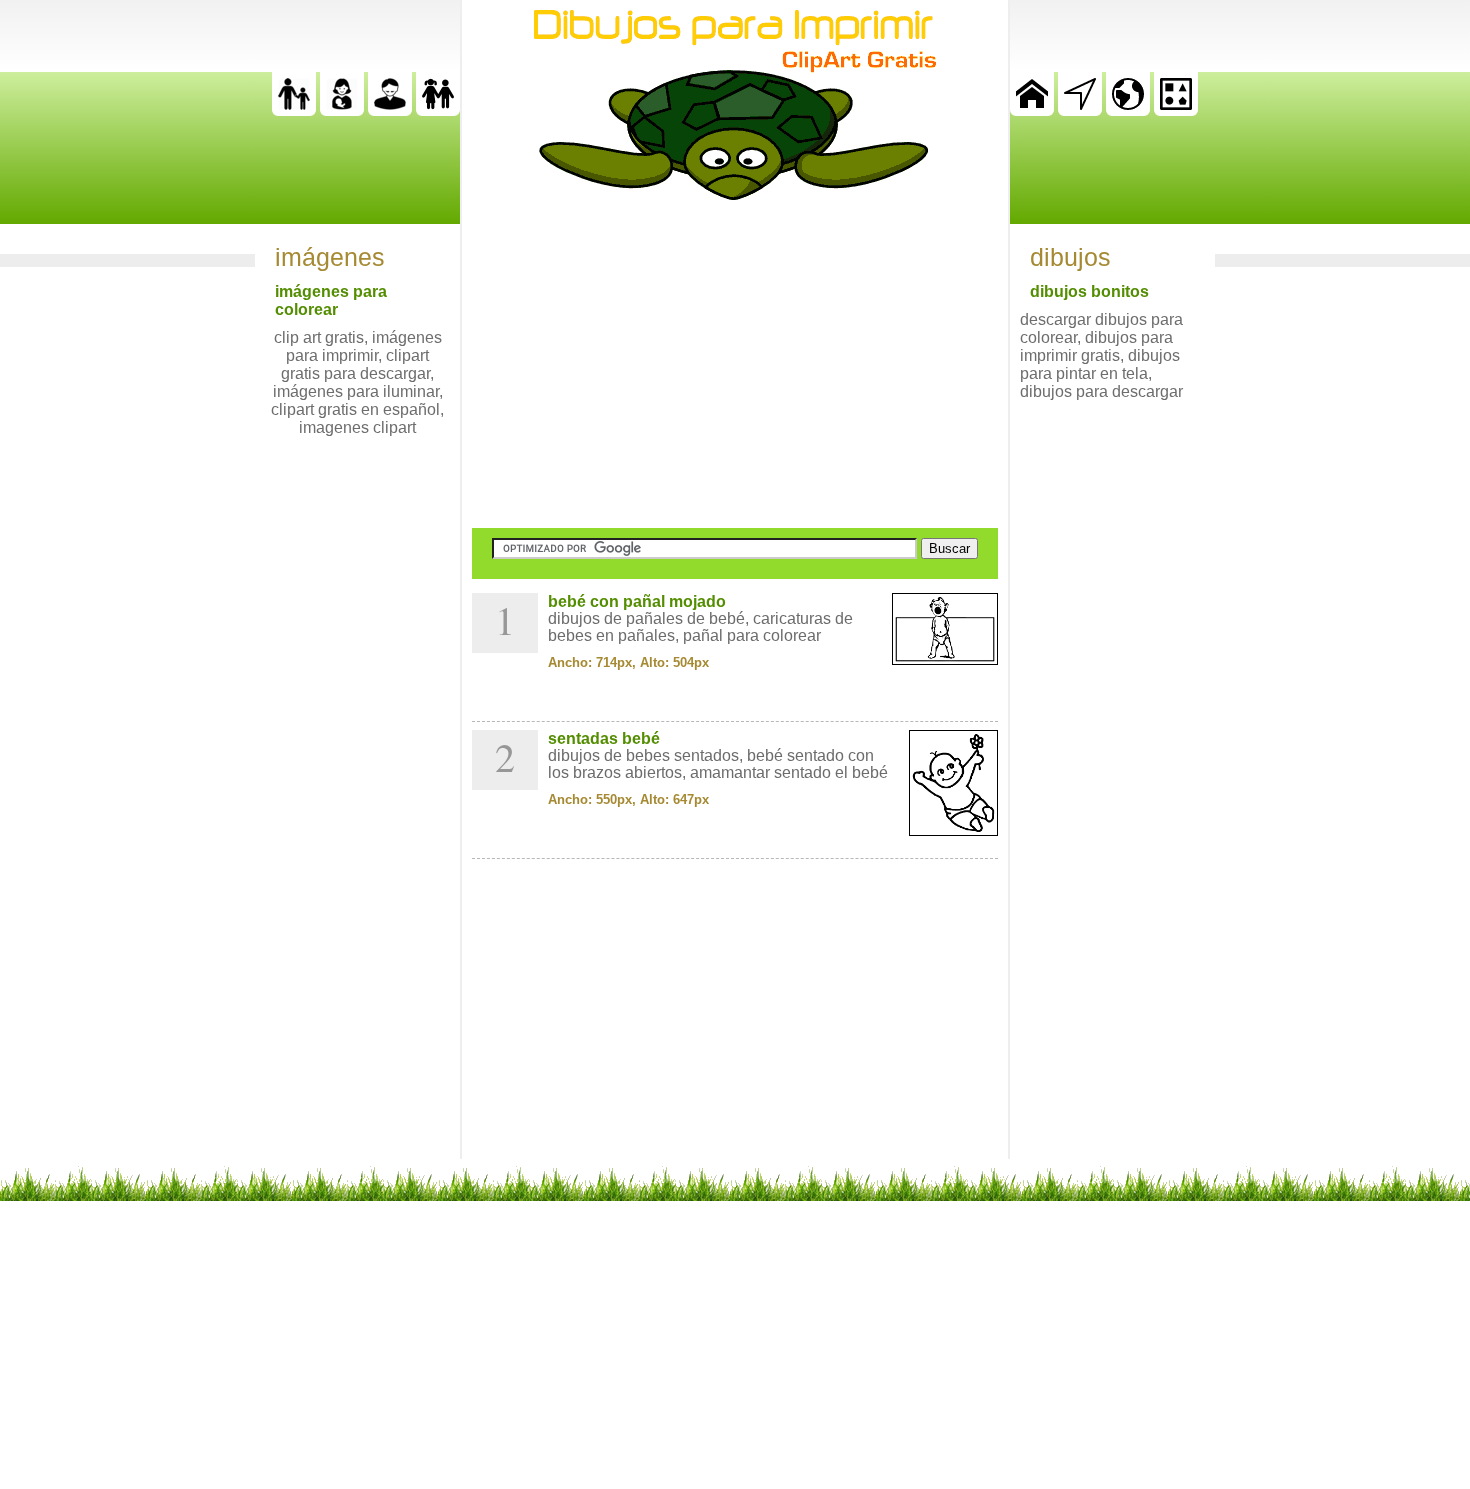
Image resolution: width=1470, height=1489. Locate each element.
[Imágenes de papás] (390, 110)
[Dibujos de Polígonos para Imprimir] (1176, 110)
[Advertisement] (735, 364)
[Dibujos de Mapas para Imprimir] (1128, 110)
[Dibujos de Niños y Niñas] (438, 110)
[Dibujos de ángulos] (1080, 110)
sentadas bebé (604, 738)
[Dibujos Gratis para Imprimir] (1032, 110)
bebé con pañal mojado (637, 601)
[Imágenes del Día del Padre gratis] (294, 110)
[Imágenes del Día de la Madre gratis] (342, 110)
